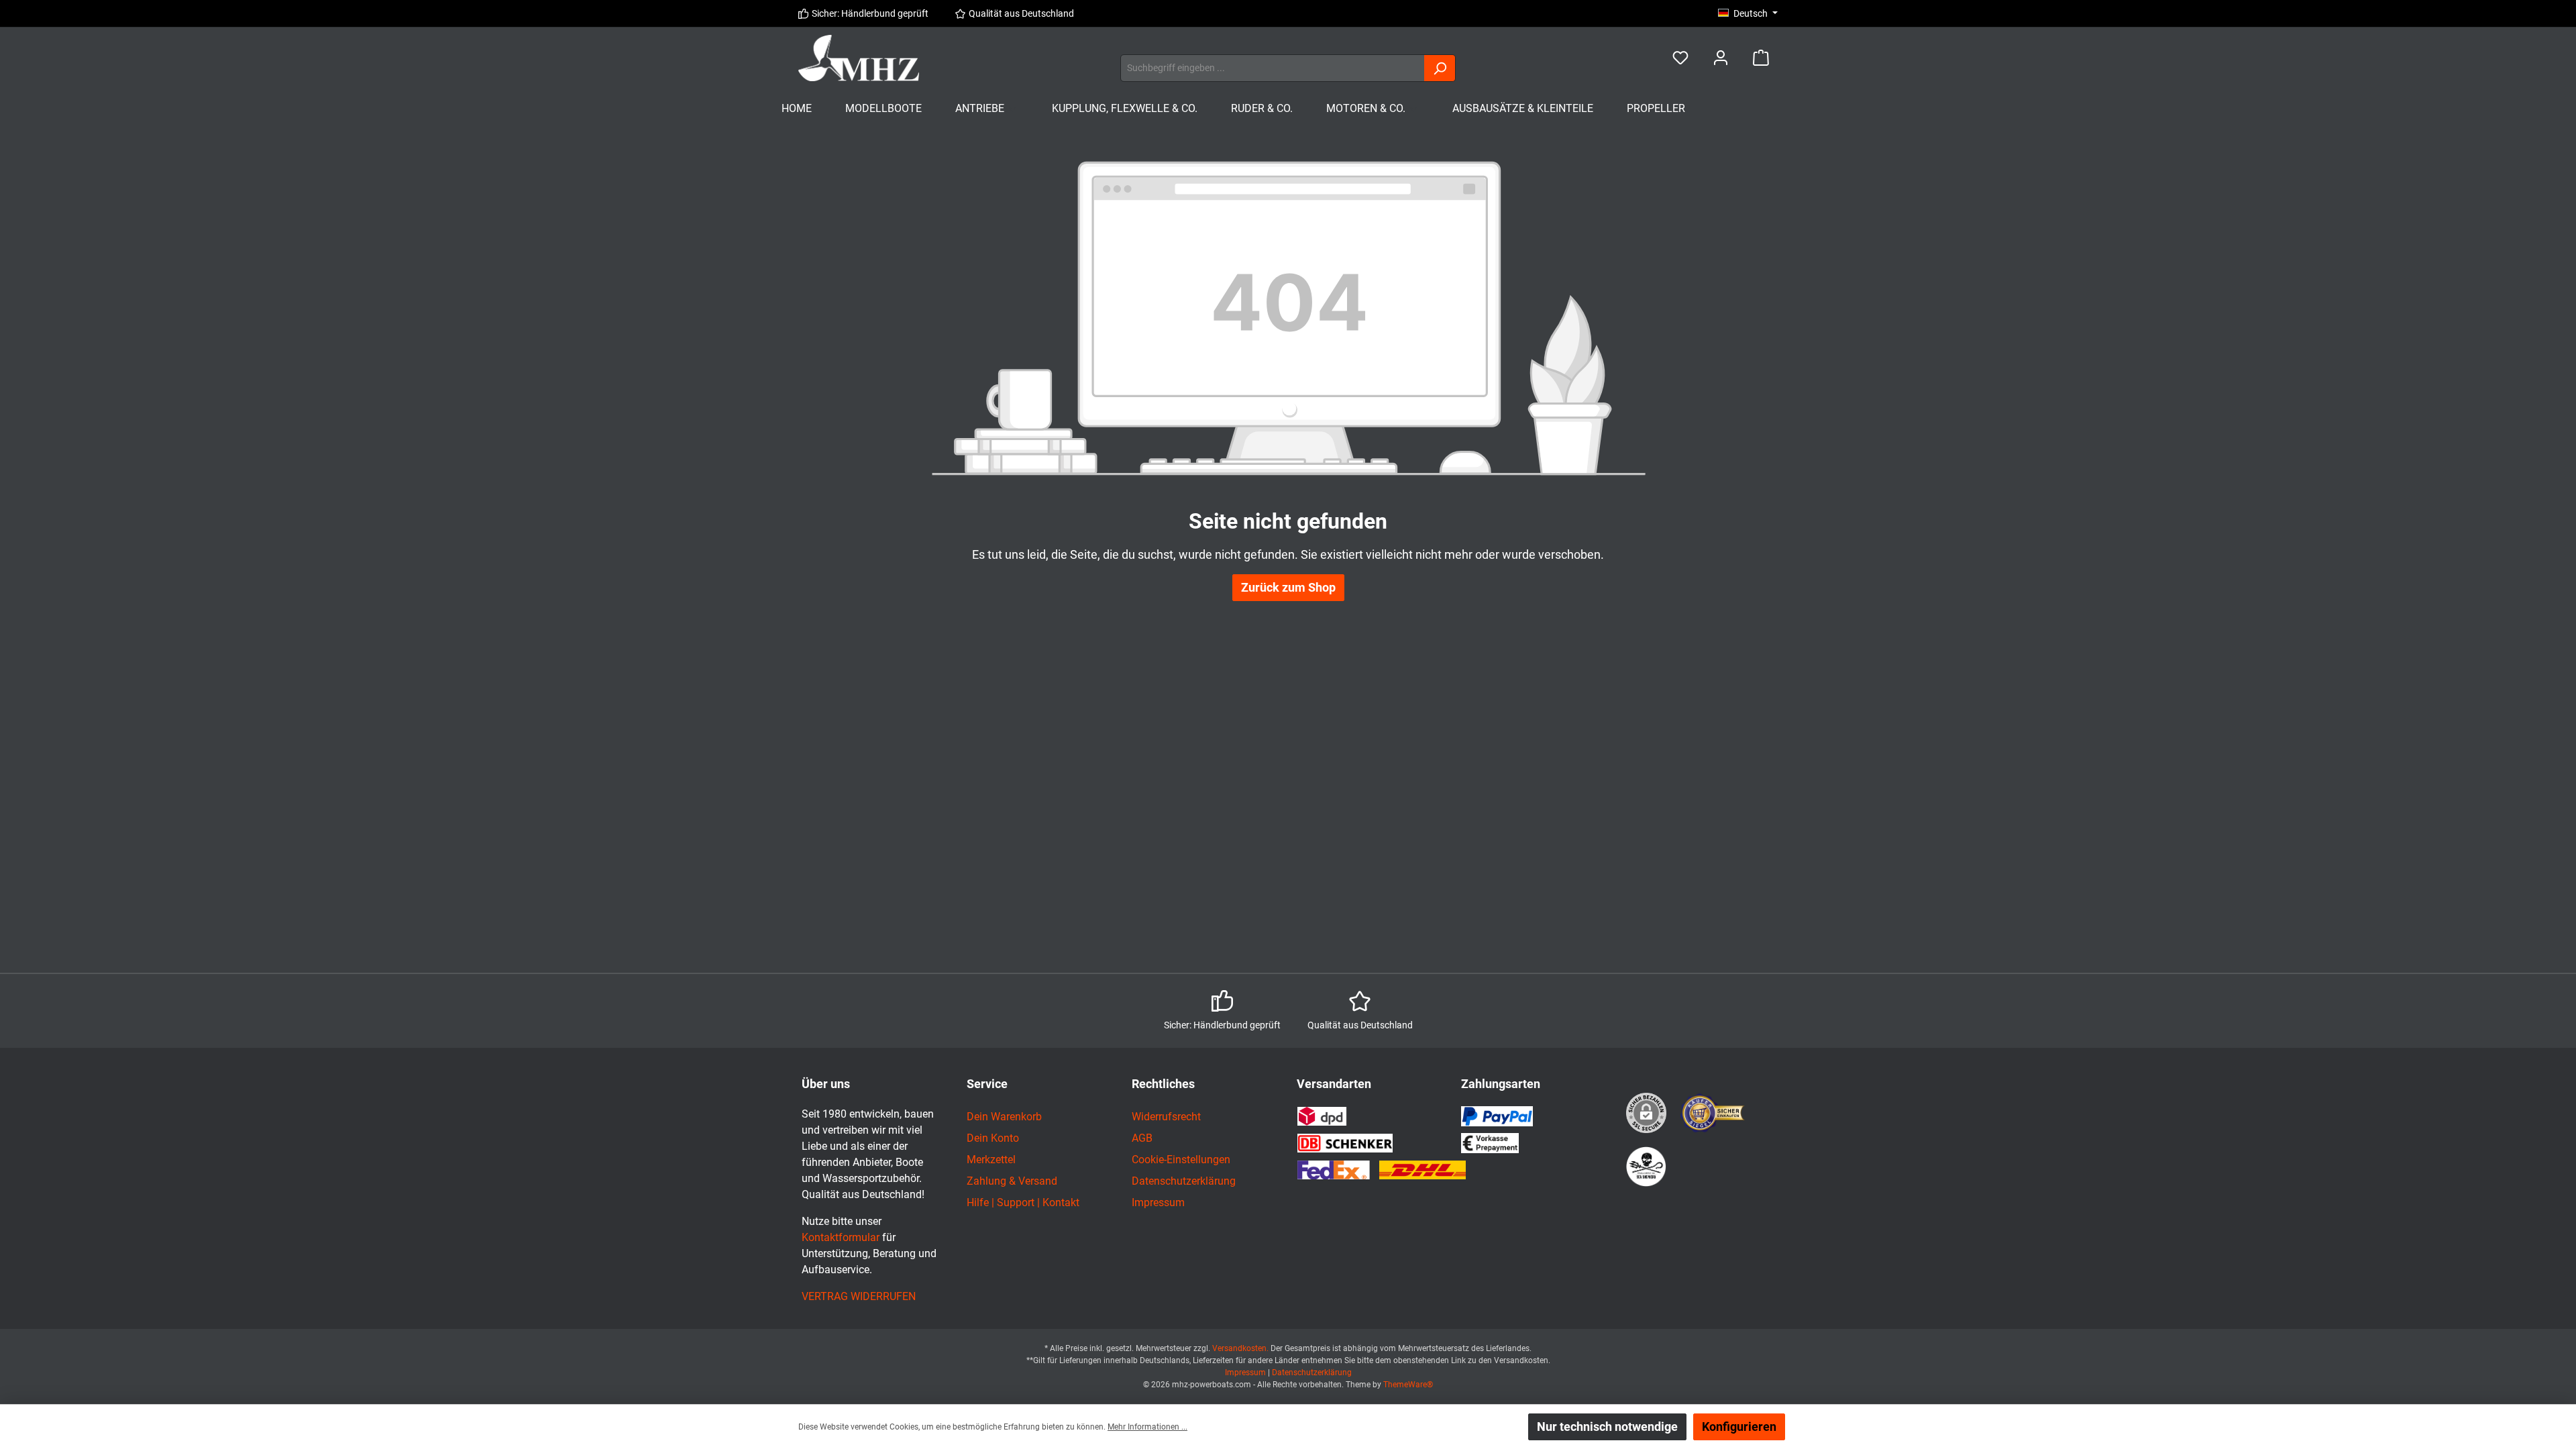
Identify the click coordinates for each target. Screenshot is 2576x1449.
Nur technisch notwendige (1607, 1427)
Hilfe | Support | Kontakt (1023, 1202)
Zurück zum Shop (1288, 587)
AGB (1142, 1138)
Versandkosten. (1241, 1348)
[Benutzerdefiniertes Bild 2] (1646, 1167)
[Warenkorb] (1761, 58)
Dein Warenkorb (1004, 1117)
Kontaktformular (841, 1237)
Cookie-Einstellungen (1181, 1160)
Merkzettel (991, 1160)
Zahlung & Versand (1012, 1181)
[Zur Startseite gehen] (859, 58)
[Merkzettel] (1680, 58)
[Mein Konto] (1721, 58)
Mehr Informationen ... (1147, 1427)
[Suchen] (1440, 68)
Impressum (1158, 1202)
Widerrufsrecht (1166, 1117)
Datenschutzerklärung (1184, 1181)
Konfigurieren (1739, 1427)
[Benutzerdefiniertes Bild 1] (1713, 1113)
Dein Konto (993, 1138)
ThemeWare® (1408, 1385)
